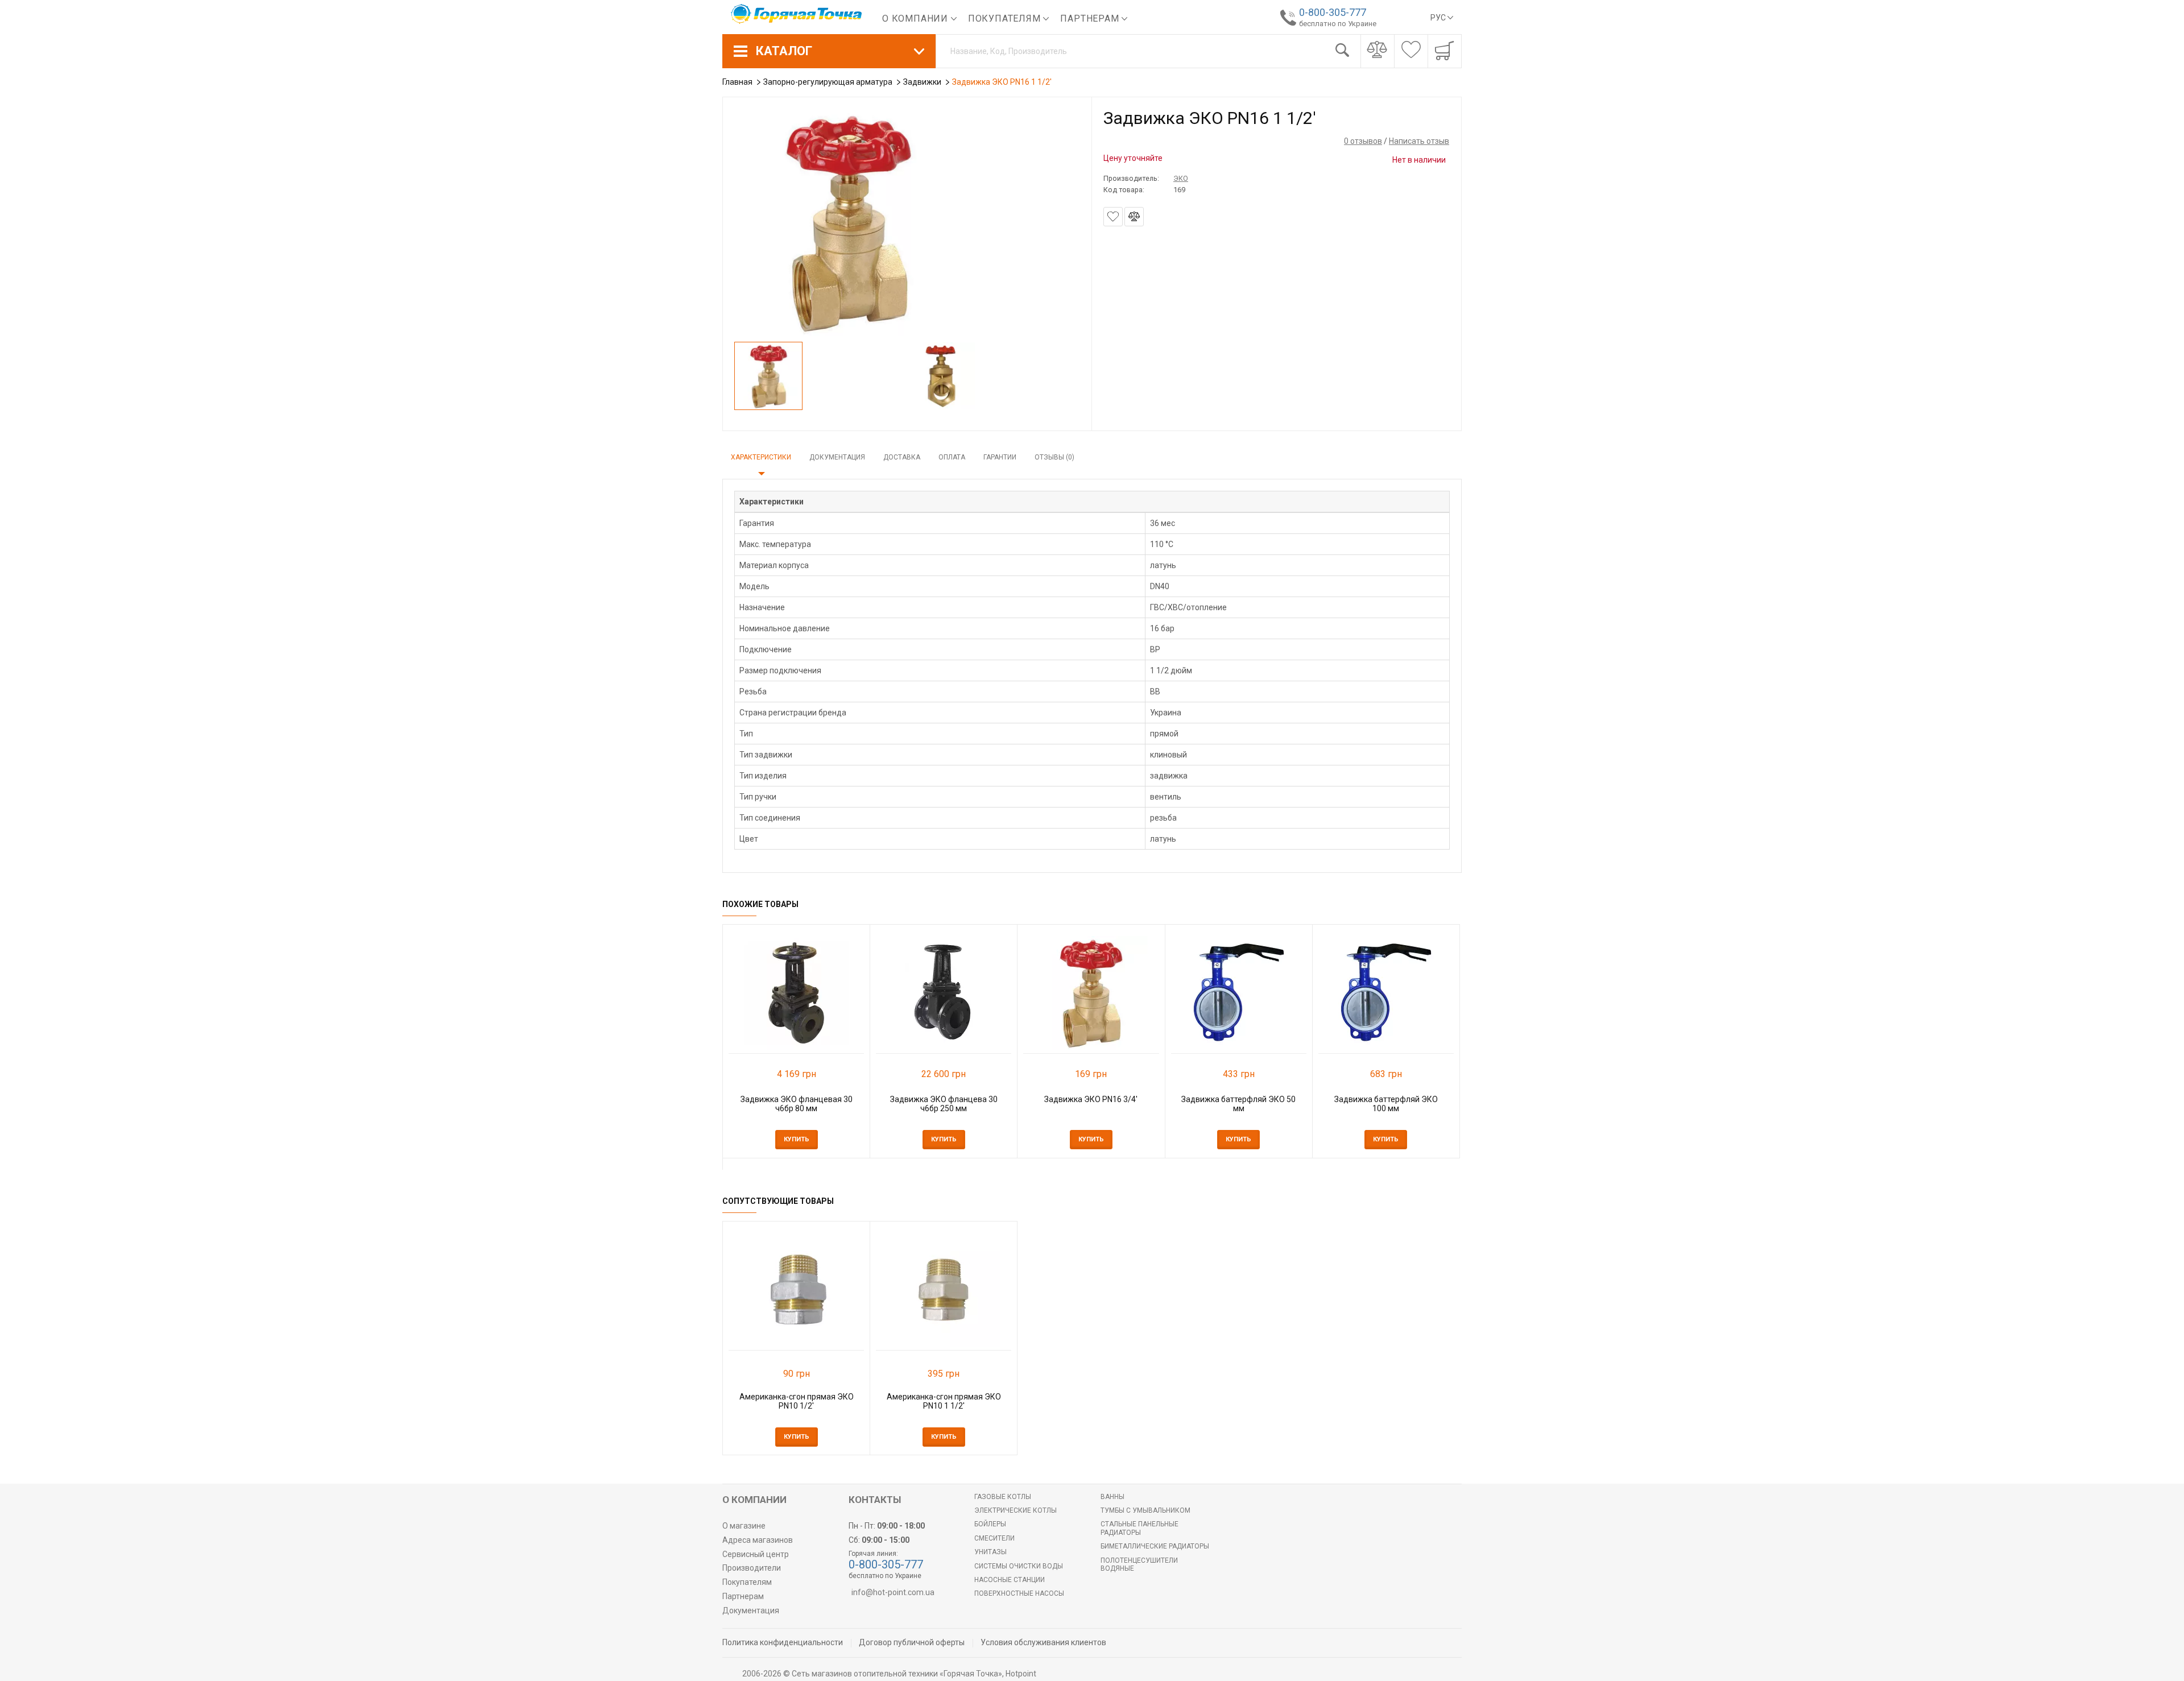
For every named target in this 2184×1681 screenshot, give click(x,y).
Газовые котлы (1003, 1497)
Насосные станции (1010, 1580)
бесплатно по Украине (1338, 24)
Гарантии (1000, 457)
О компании (917, 18)
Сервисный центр (756, 1554)
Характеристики (761, 457)
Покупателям (1006, 18)
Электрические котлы (1016, 1510)
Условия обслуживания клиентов (1043, 1642)
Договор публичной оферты (912, 1642)
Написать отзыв (1419, 141)
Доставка (902, 457)
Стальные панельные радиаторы (1139, 1528)
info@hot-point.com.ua (893, 1592)
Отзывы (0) (1054, 457)
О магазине (744, 1526)
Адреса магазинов (758, 1540)
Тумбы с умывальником (1145, 1510)
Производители (752, 1568)
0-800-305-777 (1333, 12)
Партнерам (1091, 18)
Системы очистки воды (1019, 1566)
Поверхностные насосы (1019, 1593)
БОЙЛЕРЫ (990, 1524)
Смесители (994, 1538)
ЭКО (1181, 178)
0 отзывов (1363, 141)
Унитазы (990, 1552)
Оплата (952, 457)
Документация (837, 457)
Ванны (1112, 1497)
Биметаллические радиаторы (1155, 1546)
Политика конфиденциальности (783, 1642)
